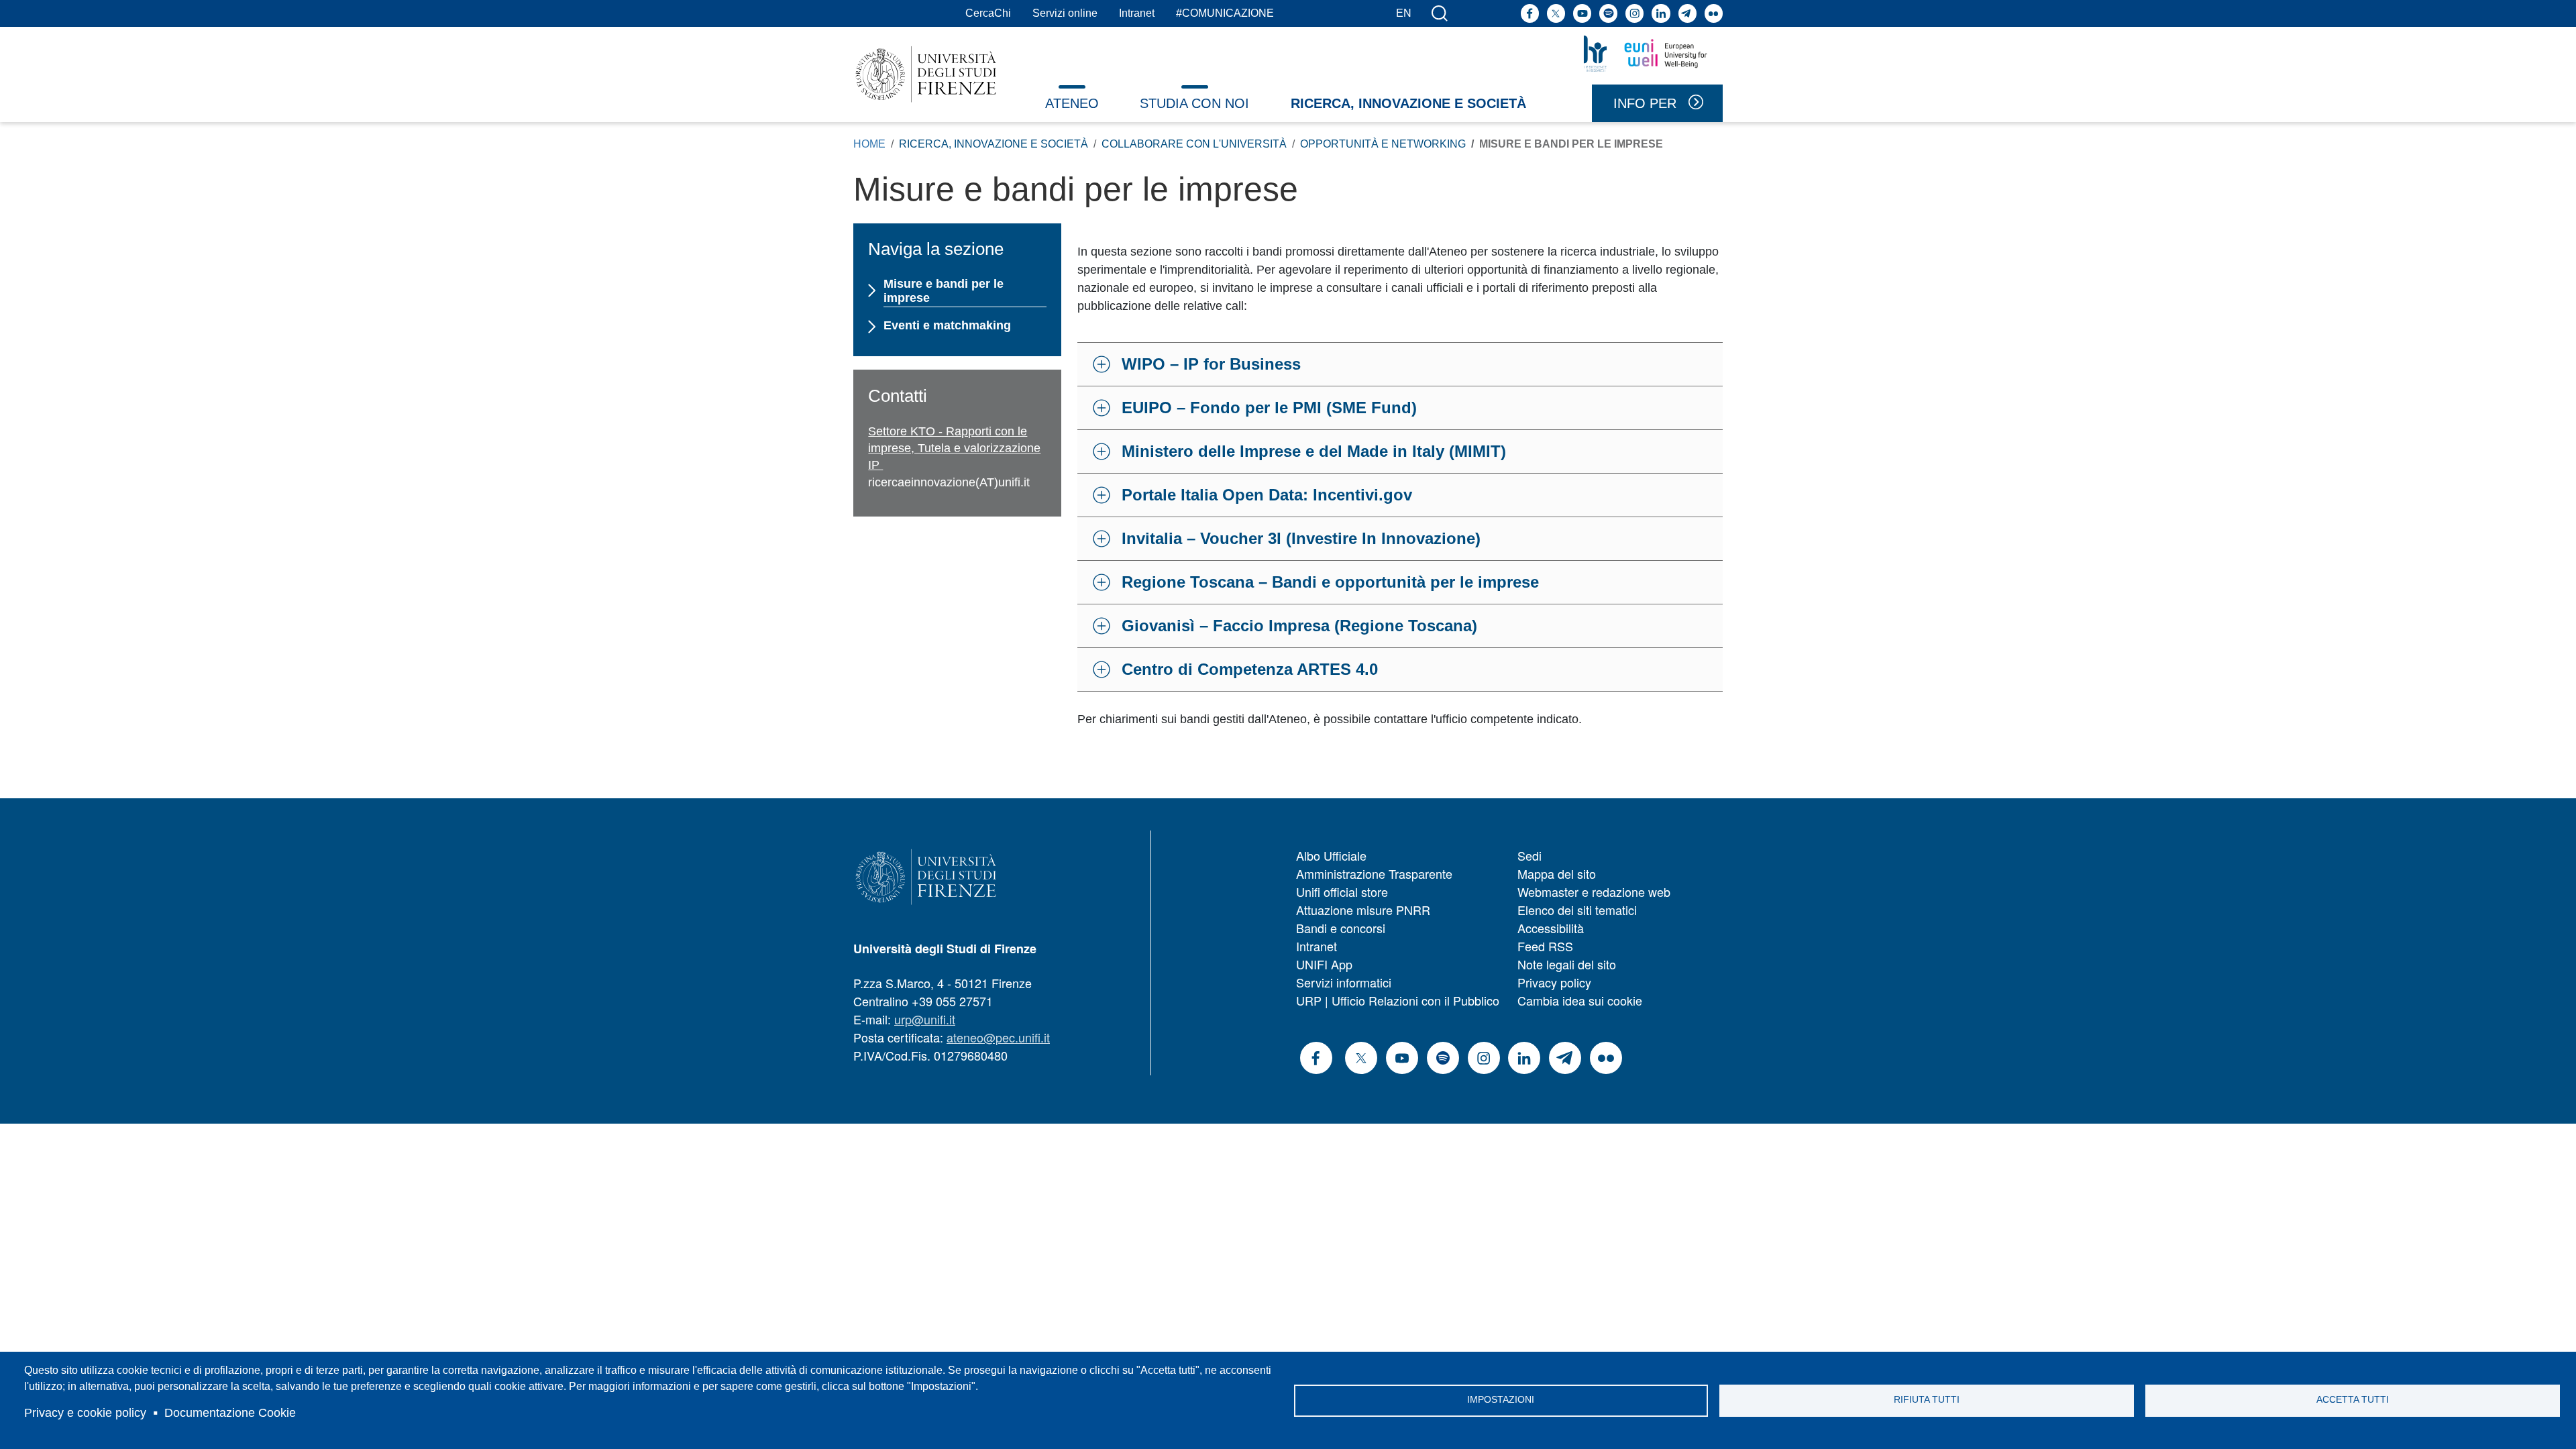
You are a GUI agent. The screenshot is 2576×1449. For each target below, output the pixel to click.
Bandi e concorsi (1341, 928)
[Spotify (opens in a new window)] (1608, 13)
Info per (1645, 103)
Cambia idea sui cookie (1580, 1000)
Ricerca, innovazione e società (1408, 103)
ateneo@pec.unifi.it (998, 1037)
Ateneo (1072, 103)
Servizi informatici (1344, 982)
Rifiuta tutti (1927, 1400)
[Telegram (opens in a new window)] (1687, 13)
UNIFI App (1324, 964)
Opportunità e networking (1383, 144)
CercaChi (988, 13)
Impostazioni (1501, 1400)
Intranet (1137, 13)
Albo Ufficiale (1331, 855)
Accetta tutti (2353, 1400)
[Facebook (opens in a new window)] (1530, 13)
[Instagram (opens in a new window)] (1634, 13)
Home (869, 144)
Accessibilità (1551, 928)
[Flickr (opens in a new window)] (1714, 13)
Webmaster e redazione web (1594, 892)
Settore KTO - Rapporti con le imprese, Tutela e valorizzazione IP (954, 448)
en (1404, 13)
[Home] (926, 74)
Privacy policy (1554, 982)
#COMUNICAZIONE (1225, 13)
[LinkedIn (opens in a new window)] (1661, 13)
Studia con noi (1194, 103)
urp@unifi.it (925, 1019)
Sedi (1529, 855)
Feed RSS (1545, 946)
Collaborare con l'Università (1194, 144)
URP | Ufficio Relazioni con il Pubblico (1398, 1000)
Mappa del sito (1557, 873)
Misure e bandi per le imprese (944, 291)
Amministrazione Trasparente (1374, 873)
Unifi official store (1342, 892)
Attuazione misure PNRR (1363, 910)
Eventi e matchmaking (947, 325)
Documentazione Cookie (230, 1413)
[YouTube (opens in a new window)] (1582, 13)
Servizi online (1065, 13)
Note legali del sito (1567, 964)
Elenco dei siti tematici (1577, 910)
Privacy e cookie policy (85, 1413)
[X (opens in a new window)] (1556, 13)
